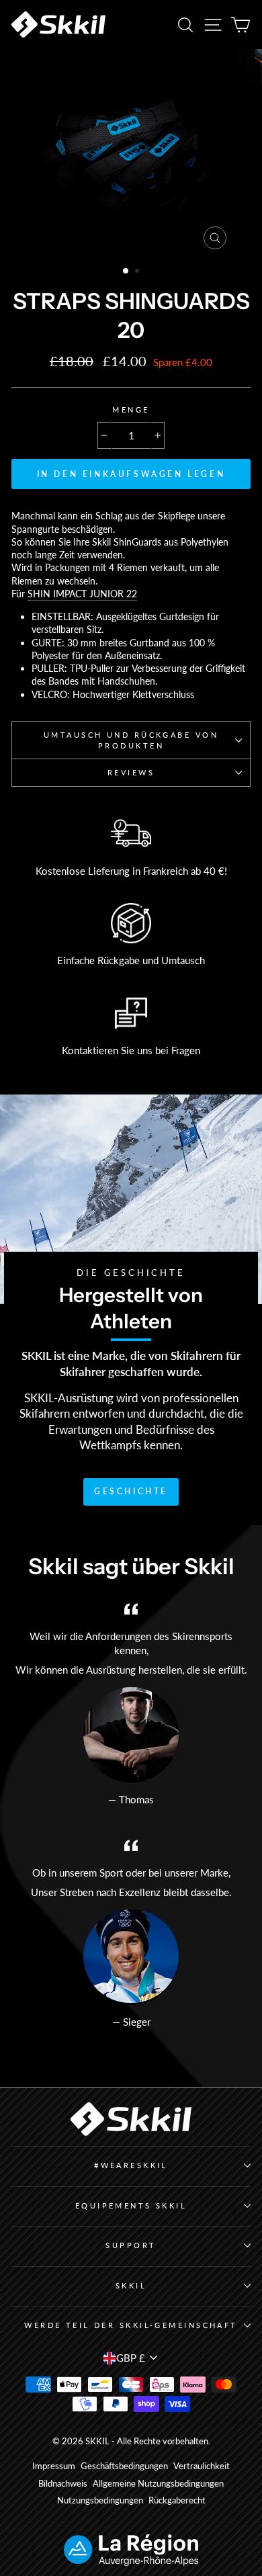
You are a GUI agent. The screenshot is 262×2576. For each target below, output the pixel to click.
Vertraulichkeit (202, 2466)
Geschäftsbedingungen (124, 2466)
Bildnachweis (63, 2484)
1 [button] (126, 271)
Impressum (54, 2466)
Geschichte (131, 1491)
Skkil (131, 2285)
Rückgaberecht (177, 2500)
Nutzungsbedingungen (100, 2500)
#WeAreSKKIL (131, 2165)
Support (131, 2245)
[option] (131, 153)
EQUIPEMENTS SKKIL (131, 2205)
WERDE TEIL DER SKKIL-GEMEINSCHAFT (131, 2325)
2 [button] (138, 272)
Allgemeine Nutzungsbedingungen (158, 2484)
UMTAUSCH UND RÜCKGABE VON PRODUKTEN (131, 740)
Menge (131, 410)
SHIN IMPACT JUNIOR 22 (82, 594)
